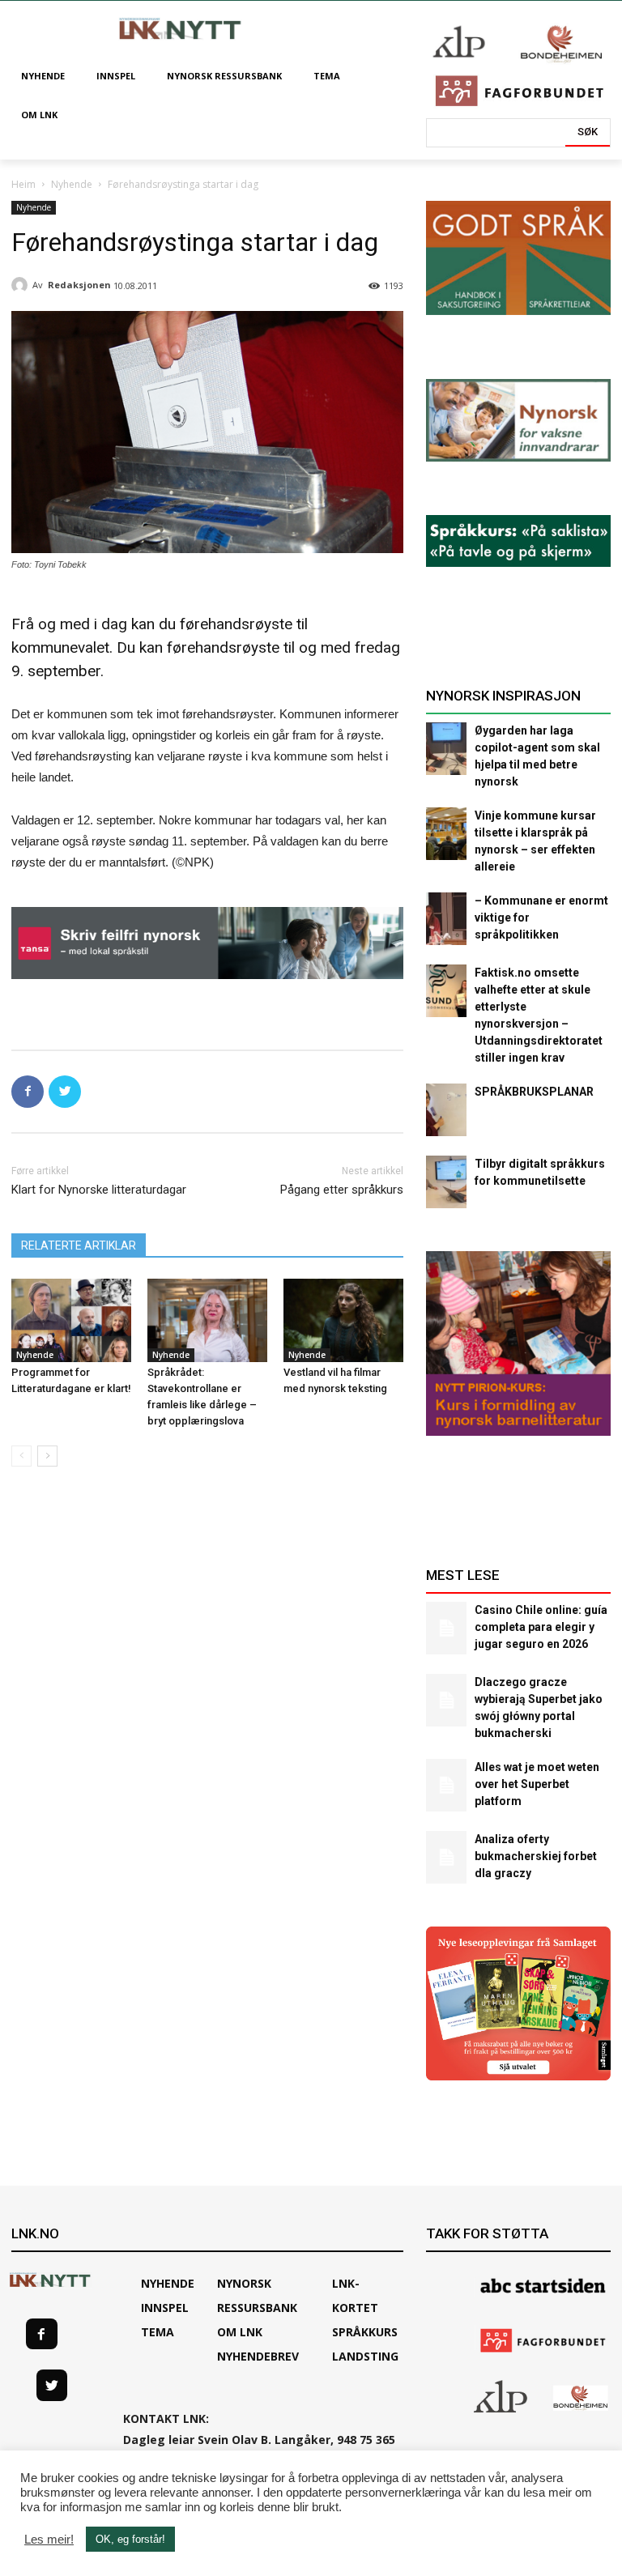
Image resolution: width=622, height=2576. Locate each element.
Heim (23, 184)
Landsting (365, 2356)
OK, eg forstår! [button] (130, 2539)
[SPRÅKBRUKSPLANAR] (446, 1110)
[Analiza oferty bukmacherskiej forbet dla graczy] (446, 1857)
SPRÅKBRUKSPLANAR (534, 1092)
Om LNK (240, 2332)
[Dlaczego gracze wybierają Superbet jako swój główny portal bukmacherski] (446, 1700)
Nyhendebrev (258, 2356)
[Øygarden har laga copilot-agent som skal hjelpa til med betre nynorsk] (446, 749)
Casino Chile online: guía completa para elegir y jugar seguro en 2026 (541, 1627)
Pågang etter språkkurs (342, 1190)
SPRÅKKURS (365, 2332)
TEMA (158, 2332)
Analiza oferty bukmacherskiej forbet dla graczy (536, 1856)
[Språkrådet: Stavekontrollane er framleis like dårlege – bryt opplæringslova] (207, 1321)
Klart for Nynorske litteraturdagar (99, 1190)
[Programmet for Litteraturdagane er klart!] (71, 1321)
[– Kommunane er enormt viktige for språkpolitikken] (446, 919)
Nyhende (72, 184)
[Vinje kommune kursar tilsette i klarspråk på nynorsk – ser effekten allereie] (446, 834)
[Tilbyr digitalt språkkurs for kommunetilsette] (446, 1182)
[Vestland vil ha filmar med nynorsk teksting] (343, 1321)
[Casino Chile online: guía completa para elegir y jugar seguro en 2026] (446, 1628)
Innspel (165, 2308)
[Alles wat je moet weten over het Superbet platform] (446, 1785)
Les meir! (49, 2540)
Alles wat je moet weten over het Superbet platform (537, 1784)
